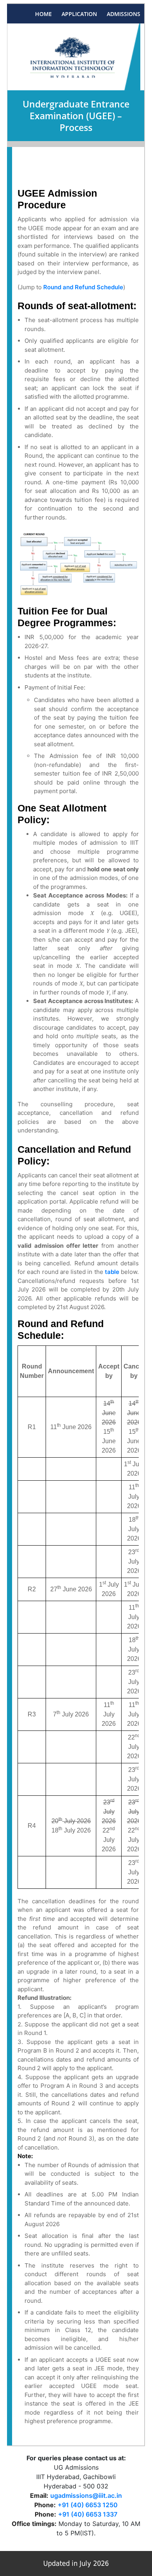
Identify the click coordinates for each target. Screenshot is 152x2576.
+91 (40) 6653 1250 (88, 2505)
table (112, 1272)
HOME (43, 14)
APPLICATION (79, 14)
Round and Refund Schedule (83, 287)
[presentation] (96, 913)
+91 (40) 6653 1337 (88, 2514)
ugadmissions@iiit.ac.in (86, 2495)
